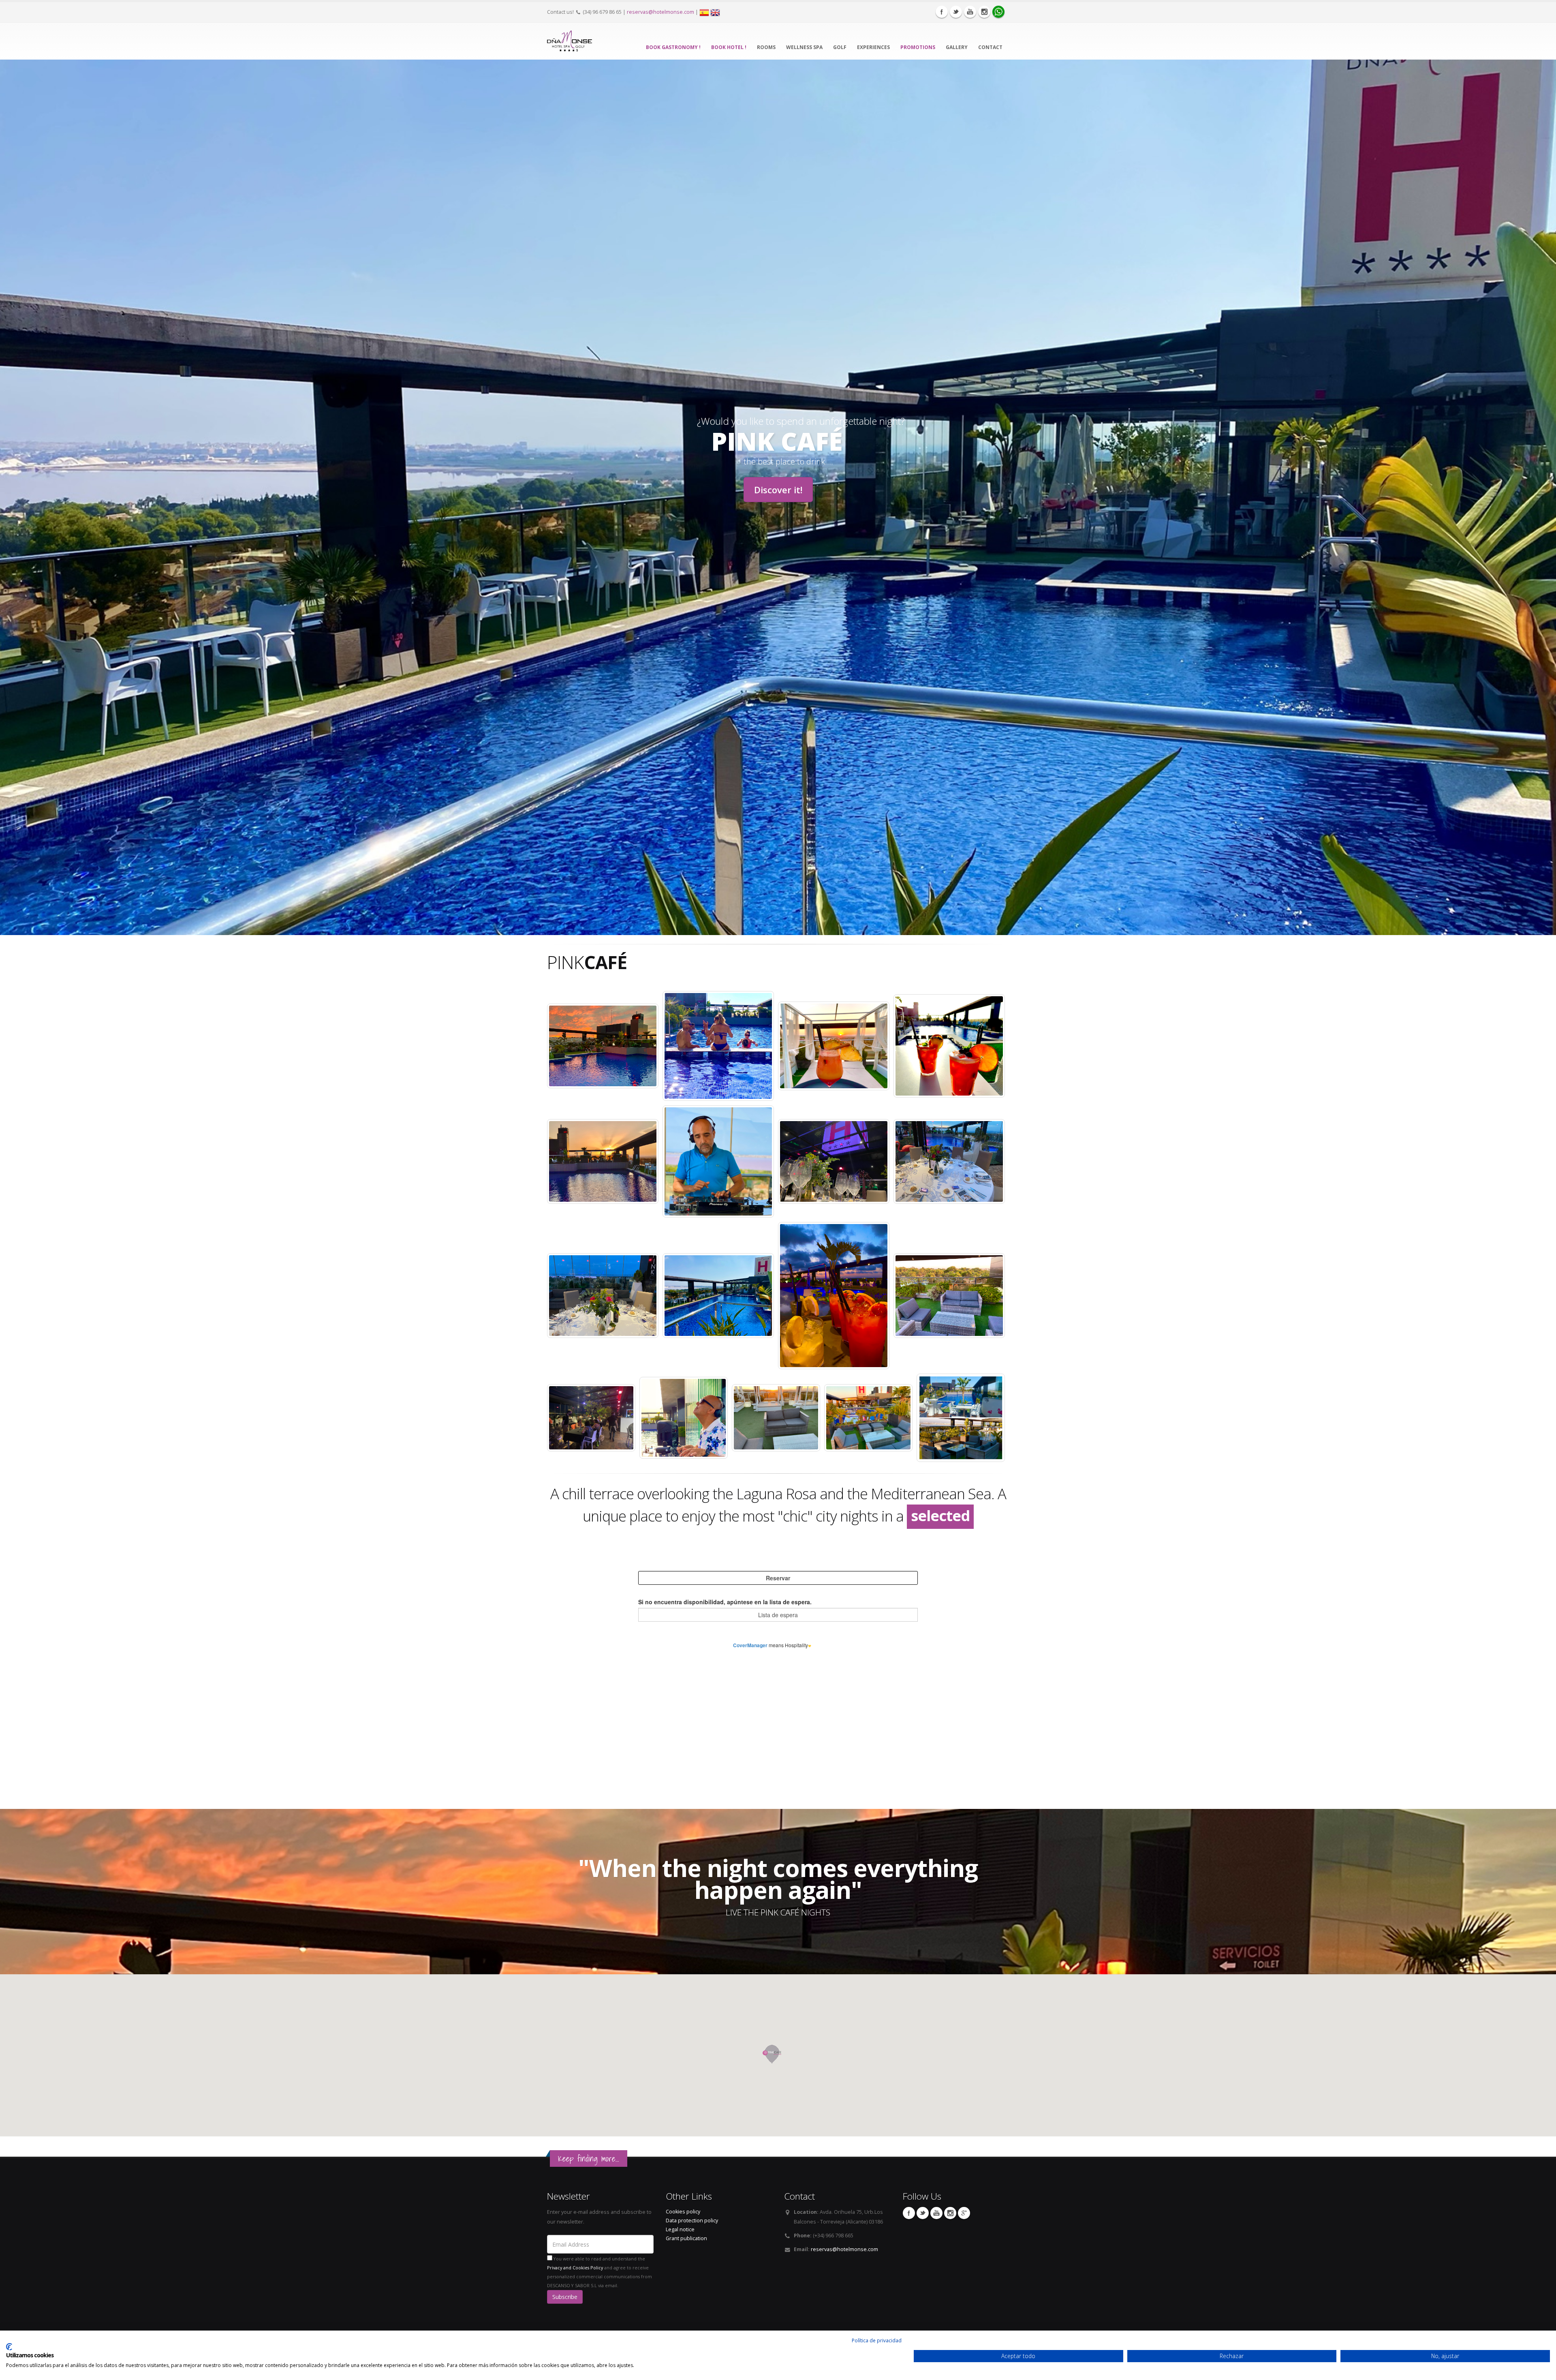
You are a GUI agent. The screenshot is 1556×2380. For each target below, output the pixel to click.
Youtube (970, 12)
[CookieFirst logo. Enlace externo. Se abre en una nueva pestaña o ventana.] (9, 2347)
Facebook (942, 12)
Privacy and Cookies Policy (575, 2268)
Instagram (984, 12)
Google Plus (964, 2213)
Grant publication (686, 2238)
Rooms (766, 47)
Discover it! (778, 490)
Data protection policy (692, 2221)
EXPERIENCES (873, 47)
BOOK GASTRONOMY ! (673, 47)
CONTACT (990, 47)
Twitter (956, 12)
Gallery (957, 47)
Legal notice (680, 2229)
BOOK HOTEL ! (729, 47)
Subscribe (565, 2297)
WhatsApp (998, 12)
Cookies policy (683, 2212)
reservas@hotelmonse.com (660, 12)
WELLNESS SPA (804, 47)
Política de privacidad (877, 2340)
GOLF (840, 47)
